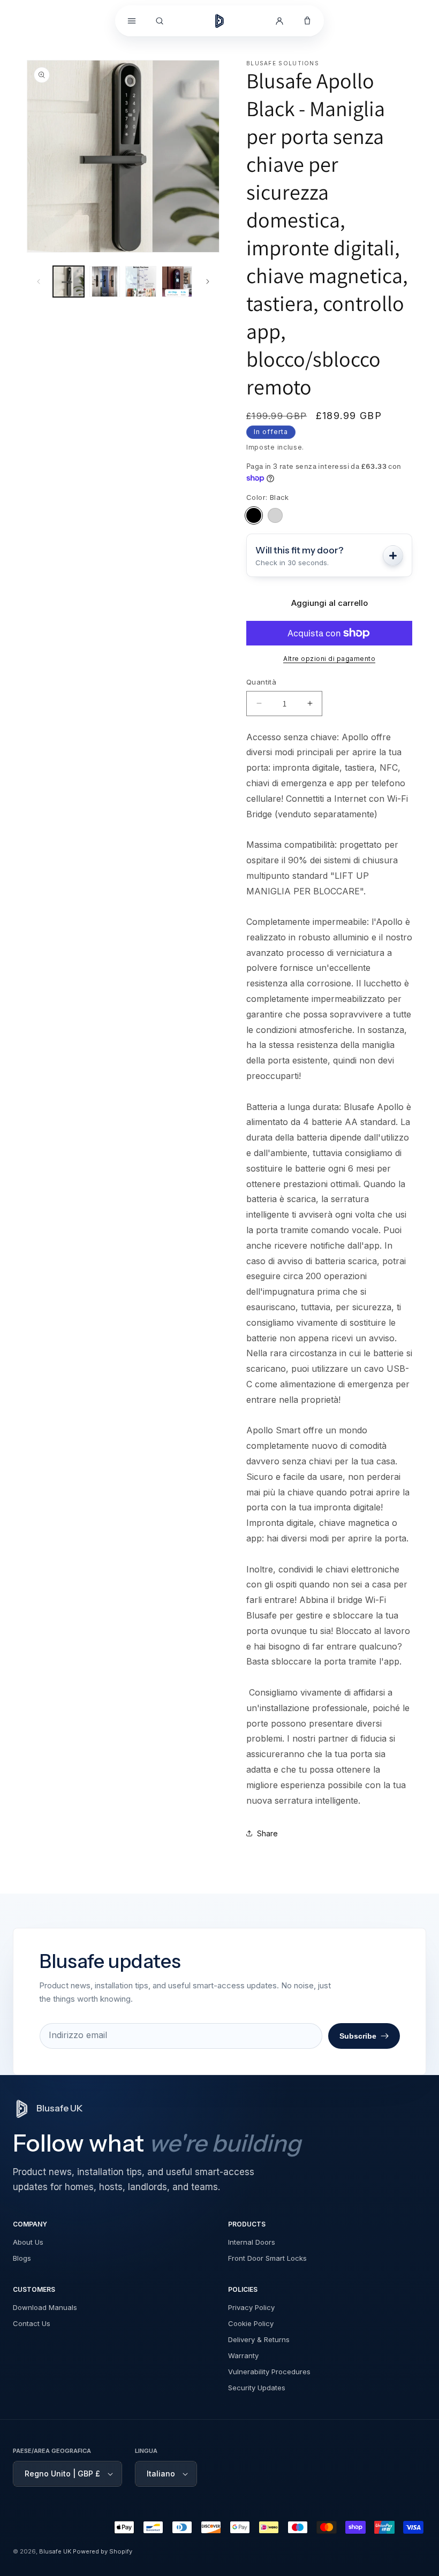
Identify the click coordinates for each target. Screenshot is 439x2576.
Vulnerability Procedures (269, 2372)
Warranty (243, 2355)
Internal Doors (252, 2242)
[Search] (160, 21)
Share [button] (267, 1833)
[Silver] (275, 515)
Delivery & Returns (259, 2339)
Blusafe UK (55, 2551)
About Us (28, 2242)
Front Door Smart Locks (267, 2258)
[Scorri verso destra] (208, 282)
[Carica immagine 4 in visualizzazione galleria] (177, 282)
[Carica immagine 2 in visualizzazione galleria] (105, 282)
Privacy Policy (251, 2307)
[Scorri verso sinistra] (39, 282)
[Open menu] (132, 21)
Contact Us (32, 2323)
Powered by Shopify (103, 2551)
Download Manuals (45, 2307)
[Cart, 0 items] (307, 21)
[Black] (254, 515)
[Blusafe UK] (219, 21)
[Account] (279, 21)
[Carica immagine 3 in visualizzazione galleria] (141, 282)
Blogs (22, 2258)
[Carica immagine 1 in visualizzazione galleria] (69, 282)
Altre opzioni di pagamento (329, 659)
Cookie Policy (251, 2323)
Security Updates (257, 2388)
